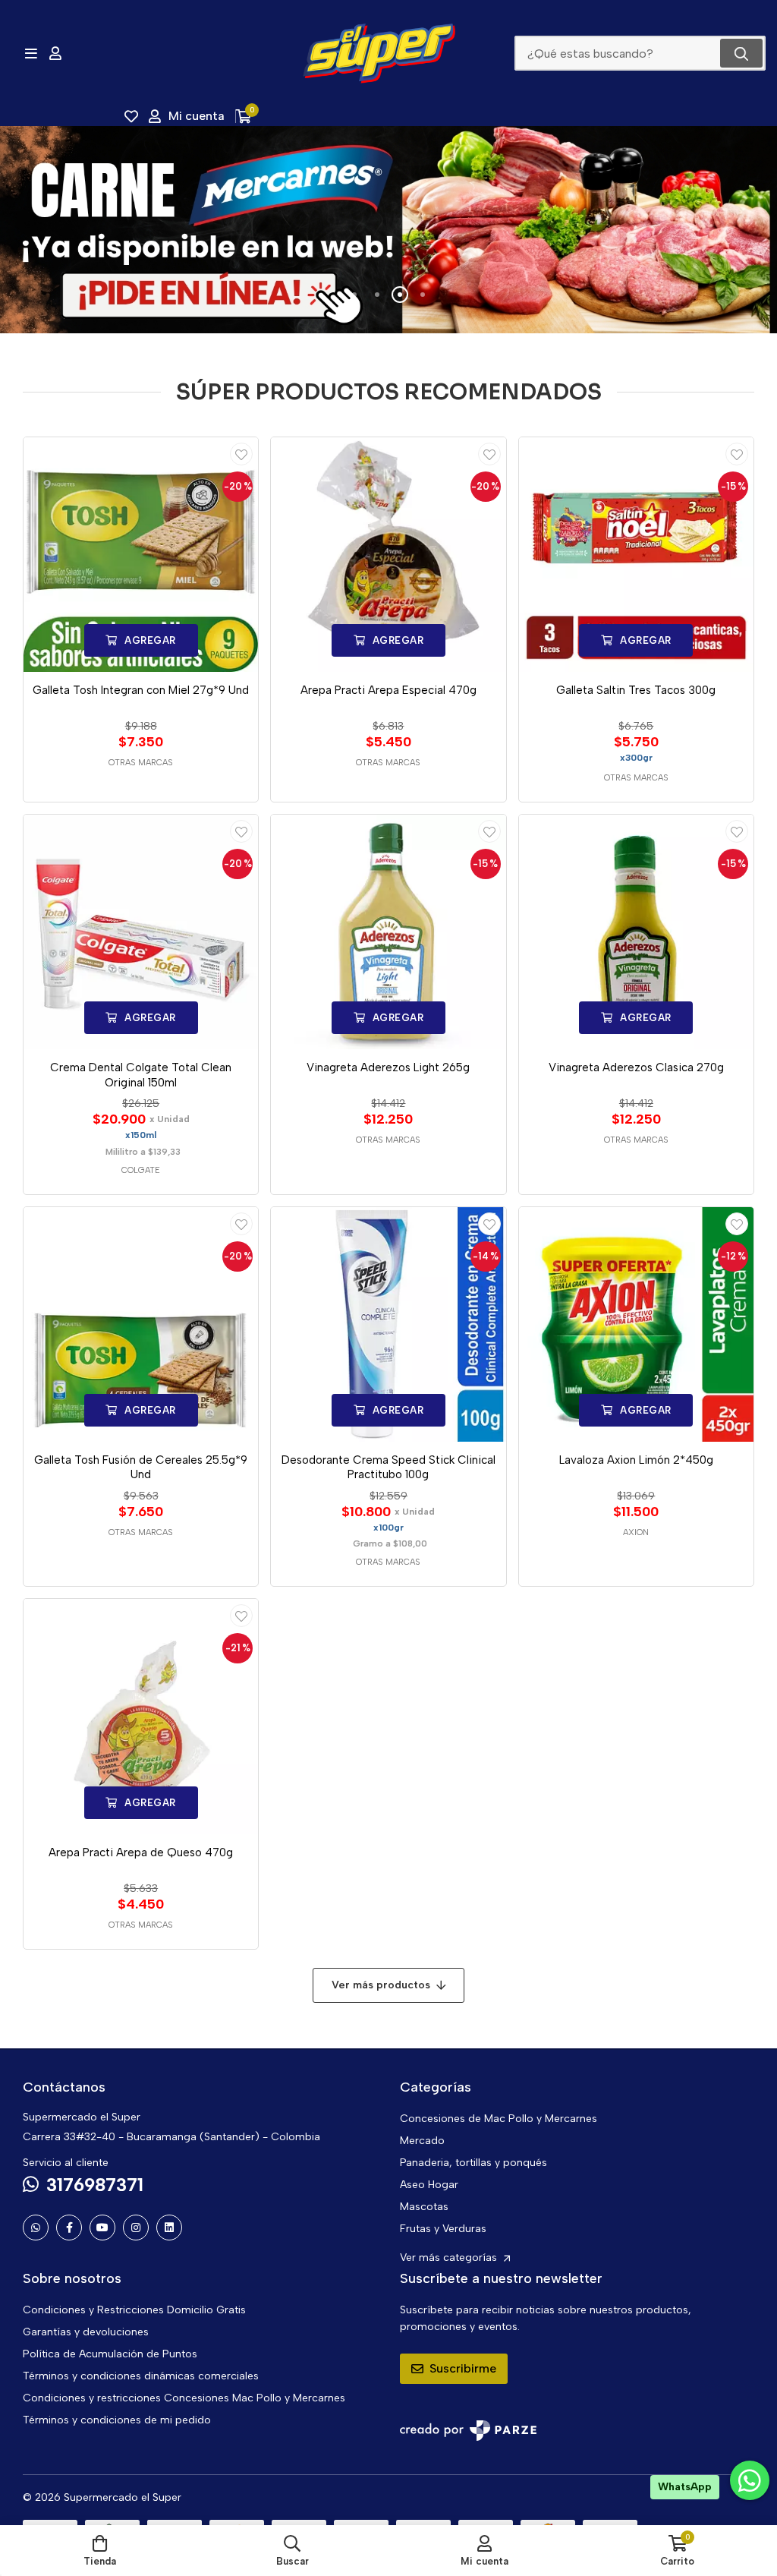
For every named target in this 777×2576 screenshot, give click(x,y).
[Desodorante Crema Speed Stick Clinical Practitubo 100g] (388, 1324)
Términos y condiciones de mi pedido (117, 2420)
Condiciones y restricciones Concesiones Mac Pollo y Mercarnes (184, 2398)
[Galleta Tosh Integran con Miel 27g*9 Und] (141, 555)
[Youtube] (102, 2228)
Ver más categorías (450, 2258)
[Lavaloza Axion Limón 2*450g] (636, 1324)
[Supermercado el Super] (379, 53)
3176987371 (95, 2185)
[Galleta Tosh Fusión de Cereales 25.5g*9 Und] (141, 1324)
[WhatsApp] (36, 2228)
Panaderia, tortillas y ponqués (473, 2163)
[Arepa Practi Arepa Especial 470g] (388, 555)
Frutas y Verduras (443, 2229)
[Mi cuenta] (55, 53)
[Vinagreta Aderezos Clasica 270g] (636, 932)
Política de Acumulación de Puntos (110, 2354)
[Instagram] (136, 2228)
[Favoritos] (131, 116)
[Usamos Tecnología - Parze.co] (468, 2431)
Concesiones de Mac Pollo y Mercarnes (499, 2119)
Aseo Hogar (429, 2185)
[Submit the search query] (741, 53)
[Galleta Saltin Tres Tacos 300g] (636, 555)
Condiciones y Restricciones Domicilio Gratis (134, 2310)
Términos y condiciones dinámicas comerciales (141, 2376)
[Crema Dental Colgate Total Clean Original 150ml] (141, 932)
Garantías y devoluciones (86, 2332)
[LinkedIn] (169, 2228)
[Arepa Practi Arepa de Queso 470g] (141, 1716)
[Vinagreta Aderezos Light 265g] (388, 932)
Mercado (422, 2141)
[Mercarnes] (388, 230)
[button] (354, 295)
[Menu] (31, 53)
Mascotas (424, 2207)
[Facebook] (69, 2228)
